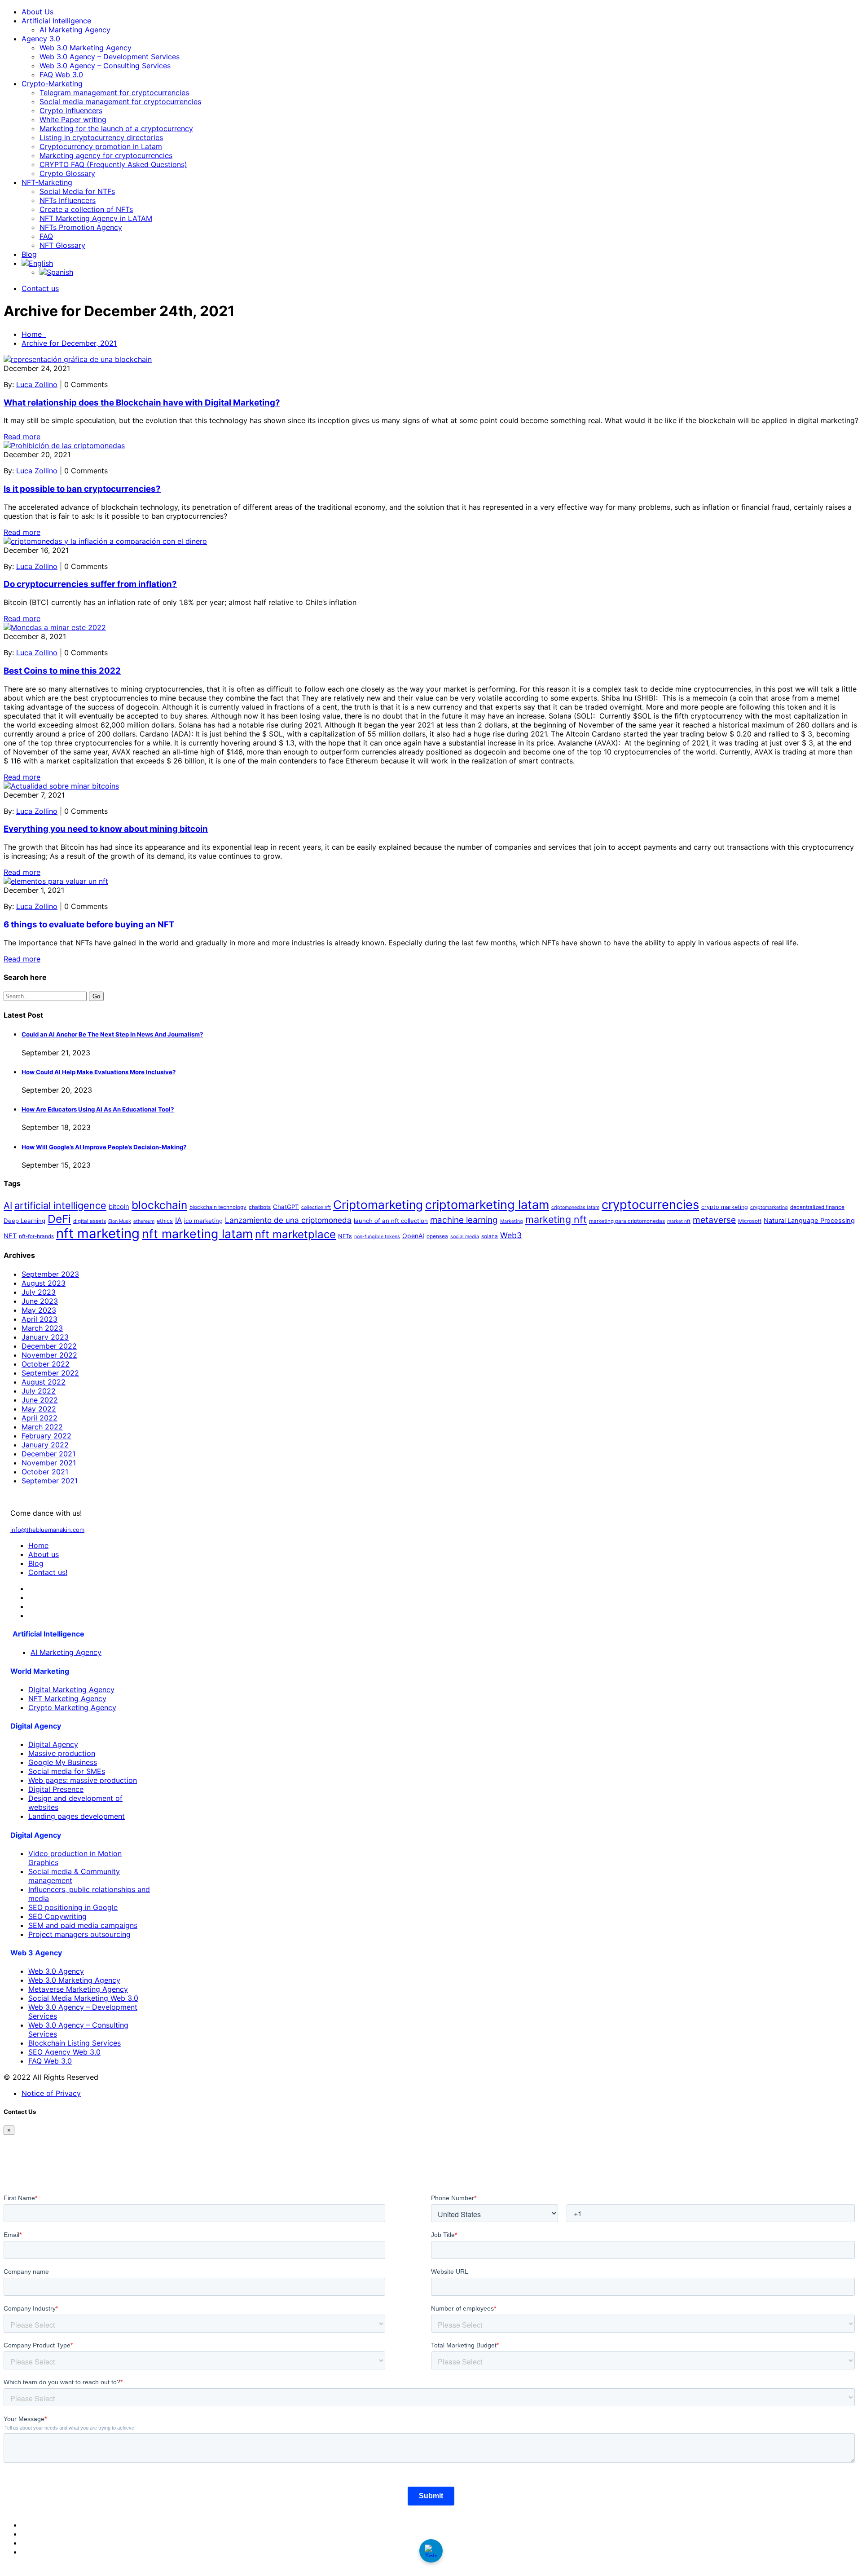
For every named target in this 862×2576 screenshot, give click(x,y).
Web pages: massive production (83, 1780)
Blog (29, 254)
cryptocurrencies (650, 1205)
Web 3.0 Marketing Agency (86, 48)
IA (178, 1220)
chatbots (260, 1207)
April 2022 (40, 1418)
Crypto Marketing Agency (72, 1707)
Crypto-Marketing (52, 84)
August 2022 (44, 1382)
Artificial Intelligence (56, 21)
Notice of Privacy (51, 2093)
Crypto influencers (71, 110)
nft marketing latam (197, 1234)
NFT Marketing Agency (67, 1698)
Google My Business (63, 1762)
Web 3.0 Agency (56, 1971)
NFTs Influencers (68, 200)
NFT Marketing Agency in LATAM (96, 218)
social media (465, 1237)
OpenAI (413, 1236)
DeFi (59, 1219)
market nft (679, 1221)
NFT (10, 1236)
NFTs (345, 1236)
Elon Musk (120, 1221)
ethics (165, 1221)
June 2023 (40, 1301)
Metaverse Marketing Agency (78, 1989)
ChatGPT (286, 1207)
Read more (22, 437)
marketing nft (556, 1219)
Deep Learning (24, 1221)
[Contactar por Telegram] (431, 2551)
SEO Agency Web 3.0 (64, 2052)
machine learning (464, 1220)
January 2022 (45, 1445)
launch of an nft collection (391, 1221)
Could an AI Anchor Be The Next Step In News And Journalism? (112, 1034)
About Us (37, 12)
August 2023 (44, 1283)
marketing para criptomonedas (627, 1221)
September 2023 (50, 1274)
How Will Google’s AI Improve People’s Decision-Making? (104, 1147)
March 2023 (42, 1328)
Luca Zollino (37, 384)
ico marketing (203, 1221)
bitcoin (119, 1207)
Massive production (62, 1753)
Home (34, 334)
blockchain (159, 1205)
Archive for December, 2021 (69, 343)
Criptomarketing (378, 1205)
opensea (437, 1236)
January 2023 (45, 1337)
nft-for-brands (36, 1236)
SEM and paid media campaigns (83, 1925)
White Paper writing (73, 119)
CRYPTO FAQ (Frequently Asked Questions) (113, 164)
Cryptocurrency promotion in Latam (101, 146)
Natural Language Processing (809, 1221)
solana (490, 1236)
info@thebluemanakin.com (47, 1530)
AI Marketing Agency (75, 30)
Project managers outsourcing (79, 1934)
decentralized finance (817, 1207)
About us (44, 1554)
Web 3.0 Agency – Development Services (110, 57)
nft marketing (98, 1233)
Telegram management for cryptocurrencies (114, 93)
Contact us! (48, 1572)
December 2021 (48, 1454)
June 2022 (40, 1400)
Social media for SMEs (67, 1771)
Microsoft (750, 1221)
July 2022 (39, 1391)
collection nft (316, 1207)
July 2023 (39, 1292)
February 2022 (46, 1436)
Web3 (511, 1235)
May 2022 (39, 1409)
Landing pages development (77, 1816)
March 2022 (42, 1427)
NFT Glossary (62, 245)
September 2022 (50, 1373)
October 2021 (45, 1472)
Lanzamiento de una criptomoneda (288, 1220)
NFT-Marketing (47, 182)
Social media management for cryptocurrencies (120, 101)
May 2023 (39, 1310)
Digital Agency (53, 1744)
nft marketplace (295, 1234)
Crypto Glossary (67, 173)
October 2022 (46, 1364)
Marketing (512, 1221)
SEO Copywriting (57, 1916)
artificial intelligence (60, 1205)
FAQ (46, 236)
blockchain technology (218, 1207)
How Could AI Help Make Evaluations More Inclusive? (99, 1072)
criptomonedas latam (575, 1207)
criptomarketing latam (487, 1205)
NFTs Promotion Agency (81, 227)
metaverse (714, 1220)
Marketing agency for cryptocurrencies (106, 155)
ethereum (144, 1221)
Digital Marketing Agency (71, 1689)
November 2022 (49, 1355)
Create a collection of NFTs (86, 209)
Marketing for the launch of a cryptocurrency (116, 128)
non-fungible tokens (377, 1237)
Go (96, 996)
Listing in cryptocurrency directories (101, 137)
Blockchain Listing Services (75, 2043)
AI (8, 1206)
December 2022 (49, 1346)
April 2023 (40, 1319)
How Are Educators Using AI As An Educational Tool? (98, 1109)
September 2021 (50, 1481)
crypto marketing (725, 1207)
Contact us (40, 288)
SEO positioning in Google (73, 1907)
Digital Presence (56, 1789)
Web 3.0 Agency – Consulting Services (105, 66)
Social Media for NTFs (77, 191)
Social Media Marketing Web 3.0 (83, 1998)
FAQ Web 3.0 (61, 75)
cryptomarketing (769, 1207)
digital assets (90, 1221)
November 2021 (49, 1463)
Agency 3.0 (41, 39)
